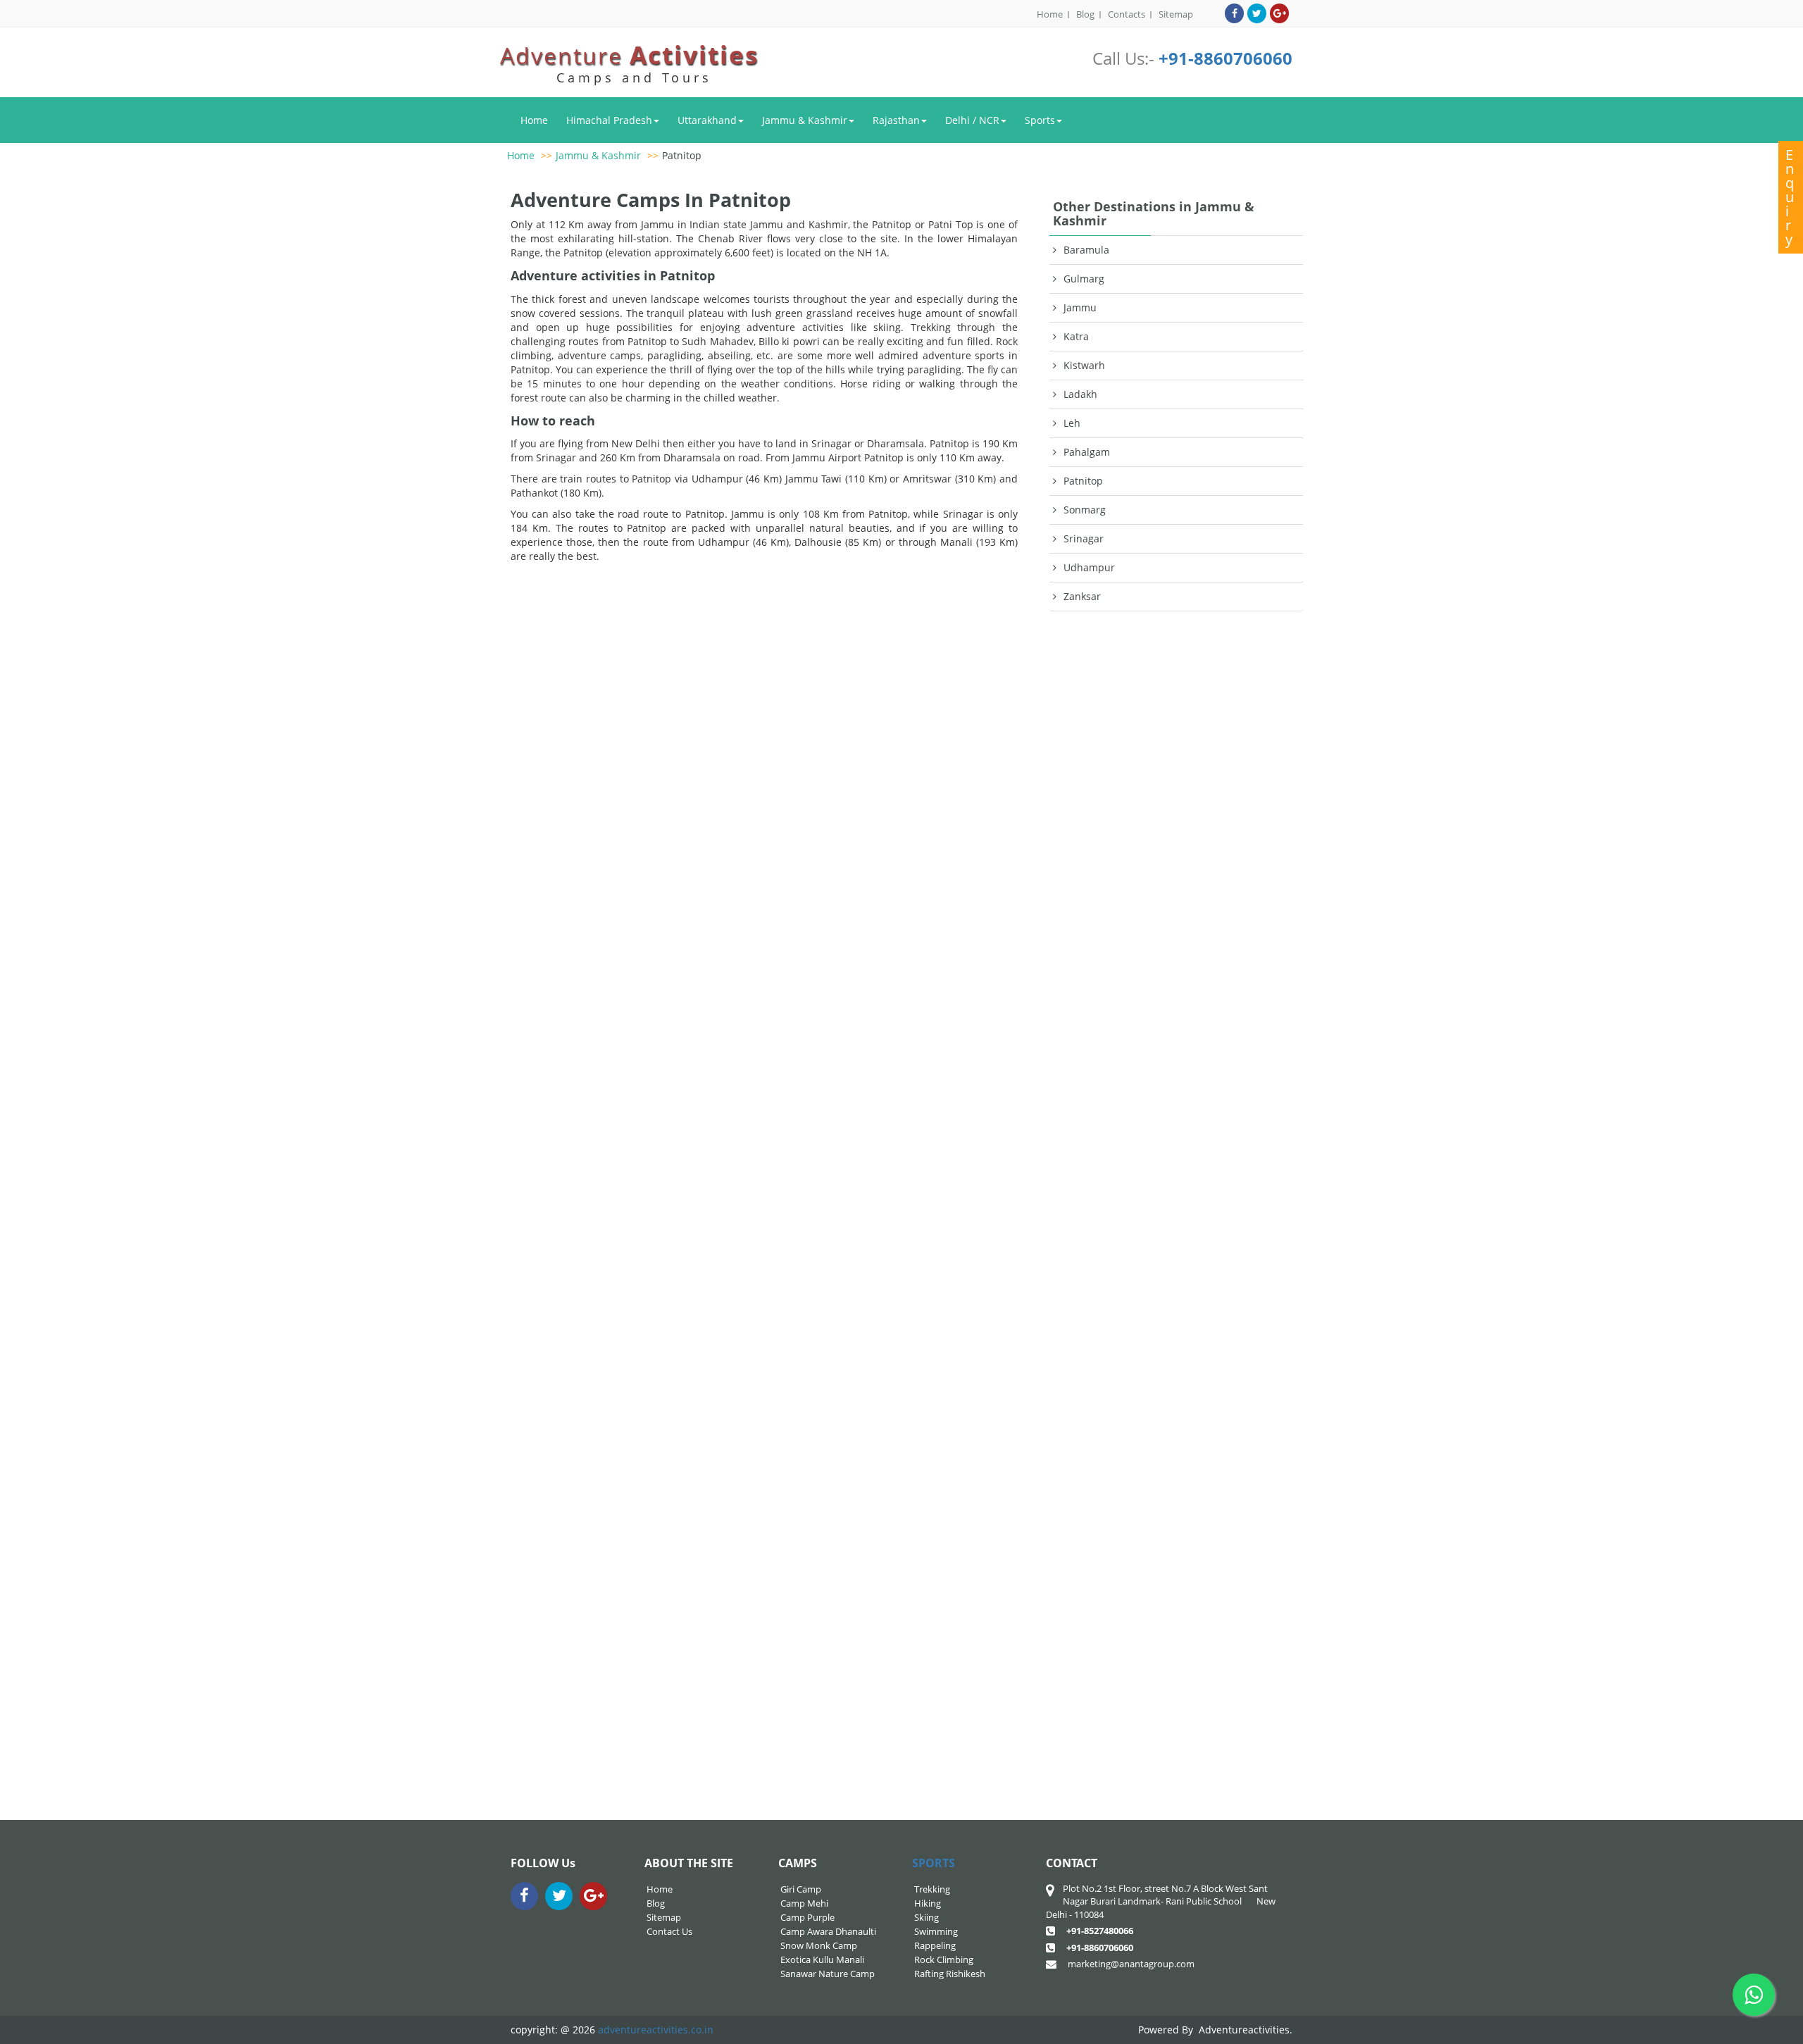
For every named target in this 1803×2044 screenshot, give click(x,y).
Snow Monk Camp (819, 1945)
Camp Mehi (804, 1903)
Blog (1085, 14)
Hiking (928, 1903)
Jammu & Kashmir (805, 120)
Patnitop (682, 155)
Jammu (1080, 307)
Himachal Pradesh (609, 120)
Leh (1072, 423)
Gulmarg (1084, 279)
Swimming (936, 1931)
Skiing (927, 1917)
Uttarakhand (707, 120)
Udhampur (1089, 567)
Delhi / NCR (972, 120)
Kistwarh (1084, 365)
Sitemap (1176, 14)
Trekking (932, 1889)
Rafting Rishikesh (950, 1974)
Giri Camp (801, 1889)
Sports (1040, 120)
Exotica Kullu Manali (822, 1959)
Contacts (1127, 14)
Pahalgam (1087, 452)
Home (1050, 14)
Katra (1076, 336)
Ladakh (1080, 394)
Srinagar (1084, 538)
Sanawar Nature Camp (828, 1974)
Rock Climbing (944, 1959)
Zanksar (1082, 596)
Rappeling (935, 1945)
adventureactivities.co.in (656, 2030)
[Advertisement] (1176, 1226)
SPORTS (934, 1863)
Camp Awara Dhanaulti (828, 1931)
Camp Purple (807, 1917)
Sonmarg (1085, 510)
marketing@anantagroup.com (1131, 1964)
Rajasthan (896, 120)
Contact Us (669, 1931)
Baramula (1086, 250)
